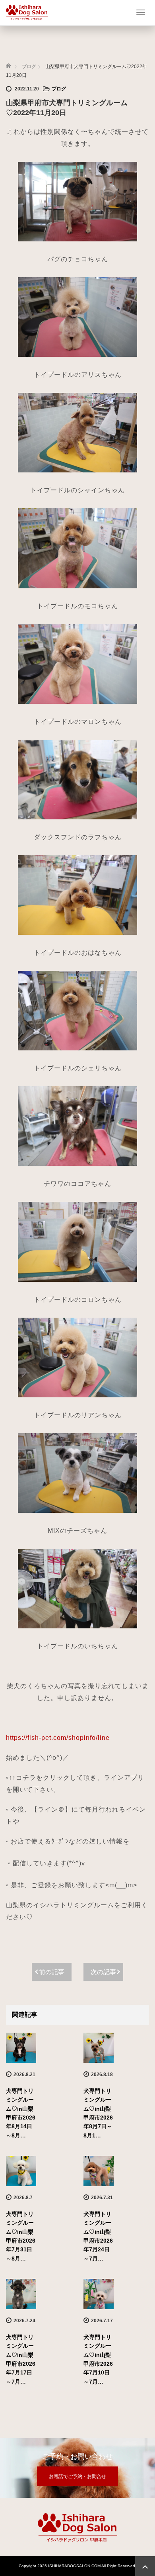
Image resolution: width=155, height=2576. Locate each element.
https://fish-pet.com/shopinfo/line (58, 1738)
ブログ (59, 89)
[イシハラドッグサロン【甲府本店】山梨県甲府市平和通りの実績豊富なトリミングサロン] (27, 11)
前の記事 (52, 1972)
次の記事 (103, 1972)
